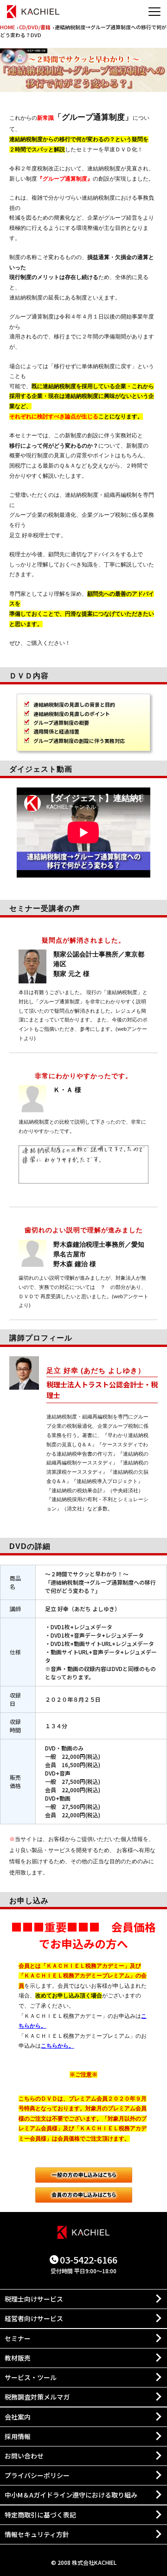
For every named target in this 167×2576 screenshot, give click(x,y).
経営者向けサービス (34, 2318)
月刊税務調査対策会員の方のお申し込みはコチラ (84, 2195)
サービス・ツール (31, 2377)
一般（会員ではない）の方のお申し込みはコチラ (84, 2175)
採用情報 (18, 2436)
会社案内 (18, 2417)
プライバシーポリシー (37, 2475)
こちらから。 (58, 2046)
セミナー (18, 2338)
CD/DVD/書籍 (35, 27)
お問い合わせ (24, 2456)
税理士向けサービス (34, 2299)
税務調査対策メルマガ (37, 2397)
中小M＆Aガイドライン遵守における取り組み (71, 2495)
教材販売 (18, 2358)
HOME (7, 27)
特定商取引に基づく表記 (40, 2515)
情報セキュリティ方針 (37, 2534)
